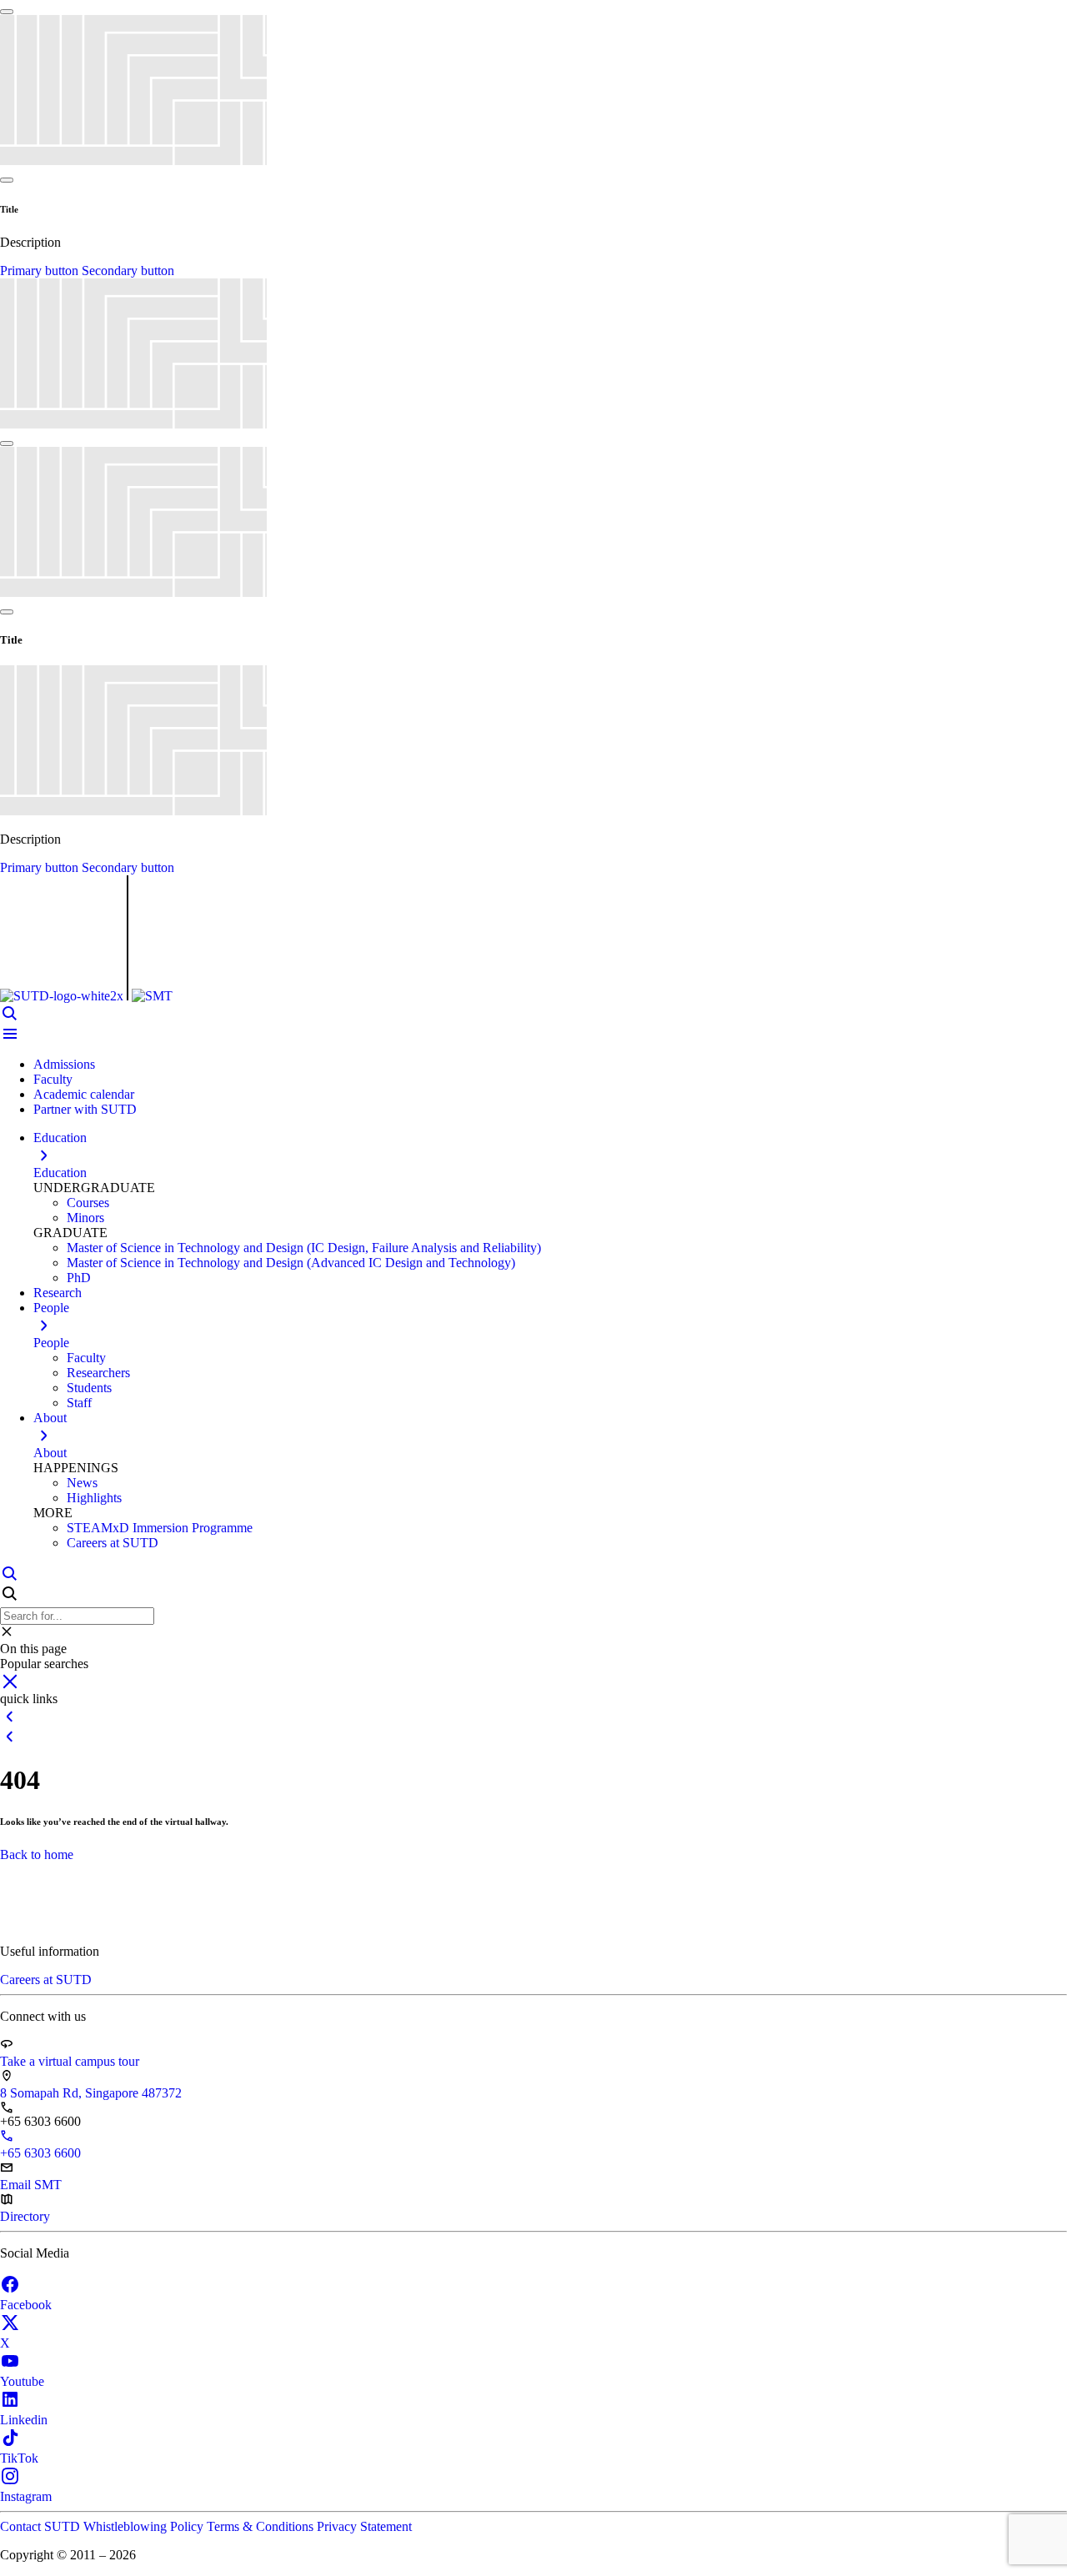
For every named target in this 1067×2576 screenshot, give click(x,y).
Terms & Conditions (262, 2526)
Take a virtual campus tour (70, 2061)
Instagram (26, 2496)
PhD (79, 1278)
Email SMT (31, 2185)
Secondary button (128, 271)
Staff (79, 1403)
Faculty (53, 1079)
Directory (25, 2216)
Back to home (37, 1854)
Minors (85, 1218)
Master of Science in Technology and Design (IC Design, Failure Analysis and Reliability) (304, 1248)
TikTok (19, 2458)
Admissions (64, 1064)
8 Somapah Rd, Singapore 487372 (91, 2093)
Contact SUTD (42, 2526)
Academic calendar (84, 1094)
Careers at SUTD (113, 1543)
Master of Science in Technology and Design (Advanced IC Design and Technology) (291, 1263)
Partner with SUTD (85, 1109)
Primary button (41, 271)
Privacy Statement (364, 2526)
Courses (88, 1203)
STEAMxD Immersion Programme (160, 1528)
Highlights (94, 1498)
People (51, 1343)
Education (60, 1173)
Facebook (26, 2305)
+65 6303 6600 (40, 2153)
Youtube (22, 2381)
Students (89, 1388)
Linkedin (24, 2420)
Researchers (98, 1373)
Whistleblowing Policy (145, 2526)
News (82, 1483)
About (50, 1453)
